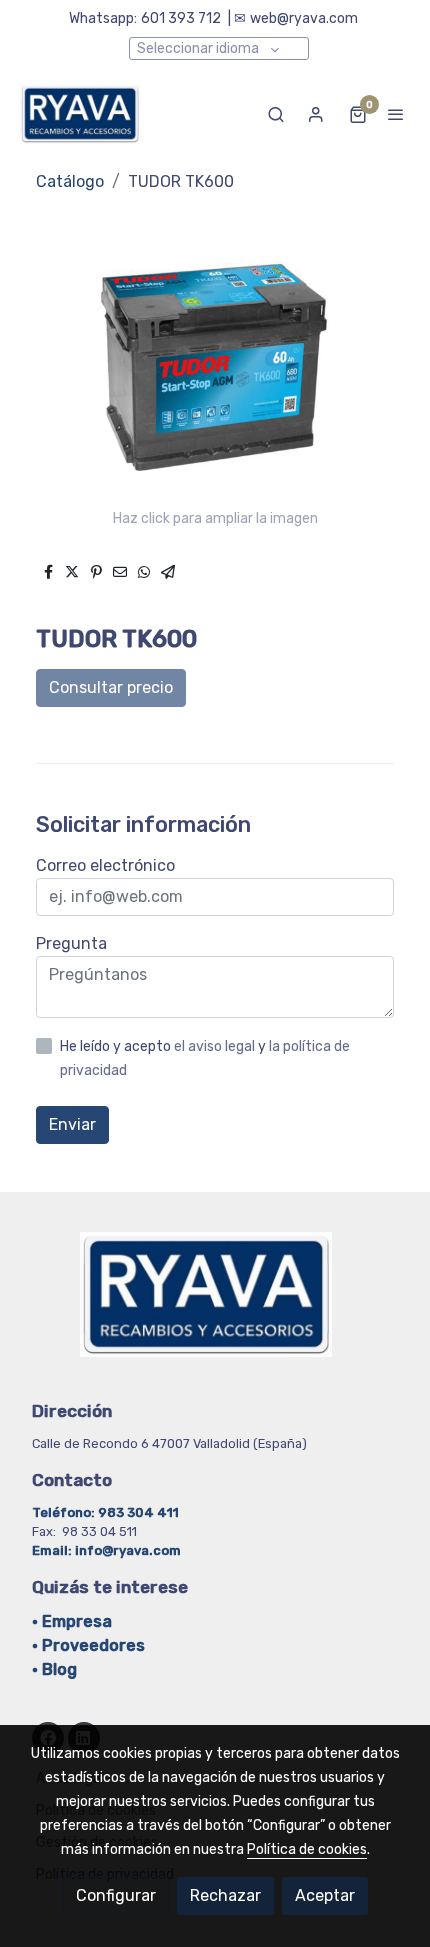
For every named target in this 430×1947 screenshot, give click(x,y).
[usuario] (316, 114)
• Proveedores (88, 1645)
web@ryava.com (304, 18)
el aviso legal (216, 1046)
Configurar (116, 1895)
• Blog (54, 1669)
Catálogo (70, 181)
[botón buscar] (276, 114)
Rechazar (225, 1895)
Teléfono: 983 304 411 (107, 1512)
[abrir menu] (396, 114)
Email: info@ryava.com (106, 1550)
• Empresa (72, 1621)
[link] (80, 114)
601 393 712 (181, 18)
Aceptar (325, 1895)
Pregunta (71, 943)
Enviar (72, 1124)
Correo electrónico (105, 865)
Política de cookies (307, 1849)
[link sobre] (215, 1306)
